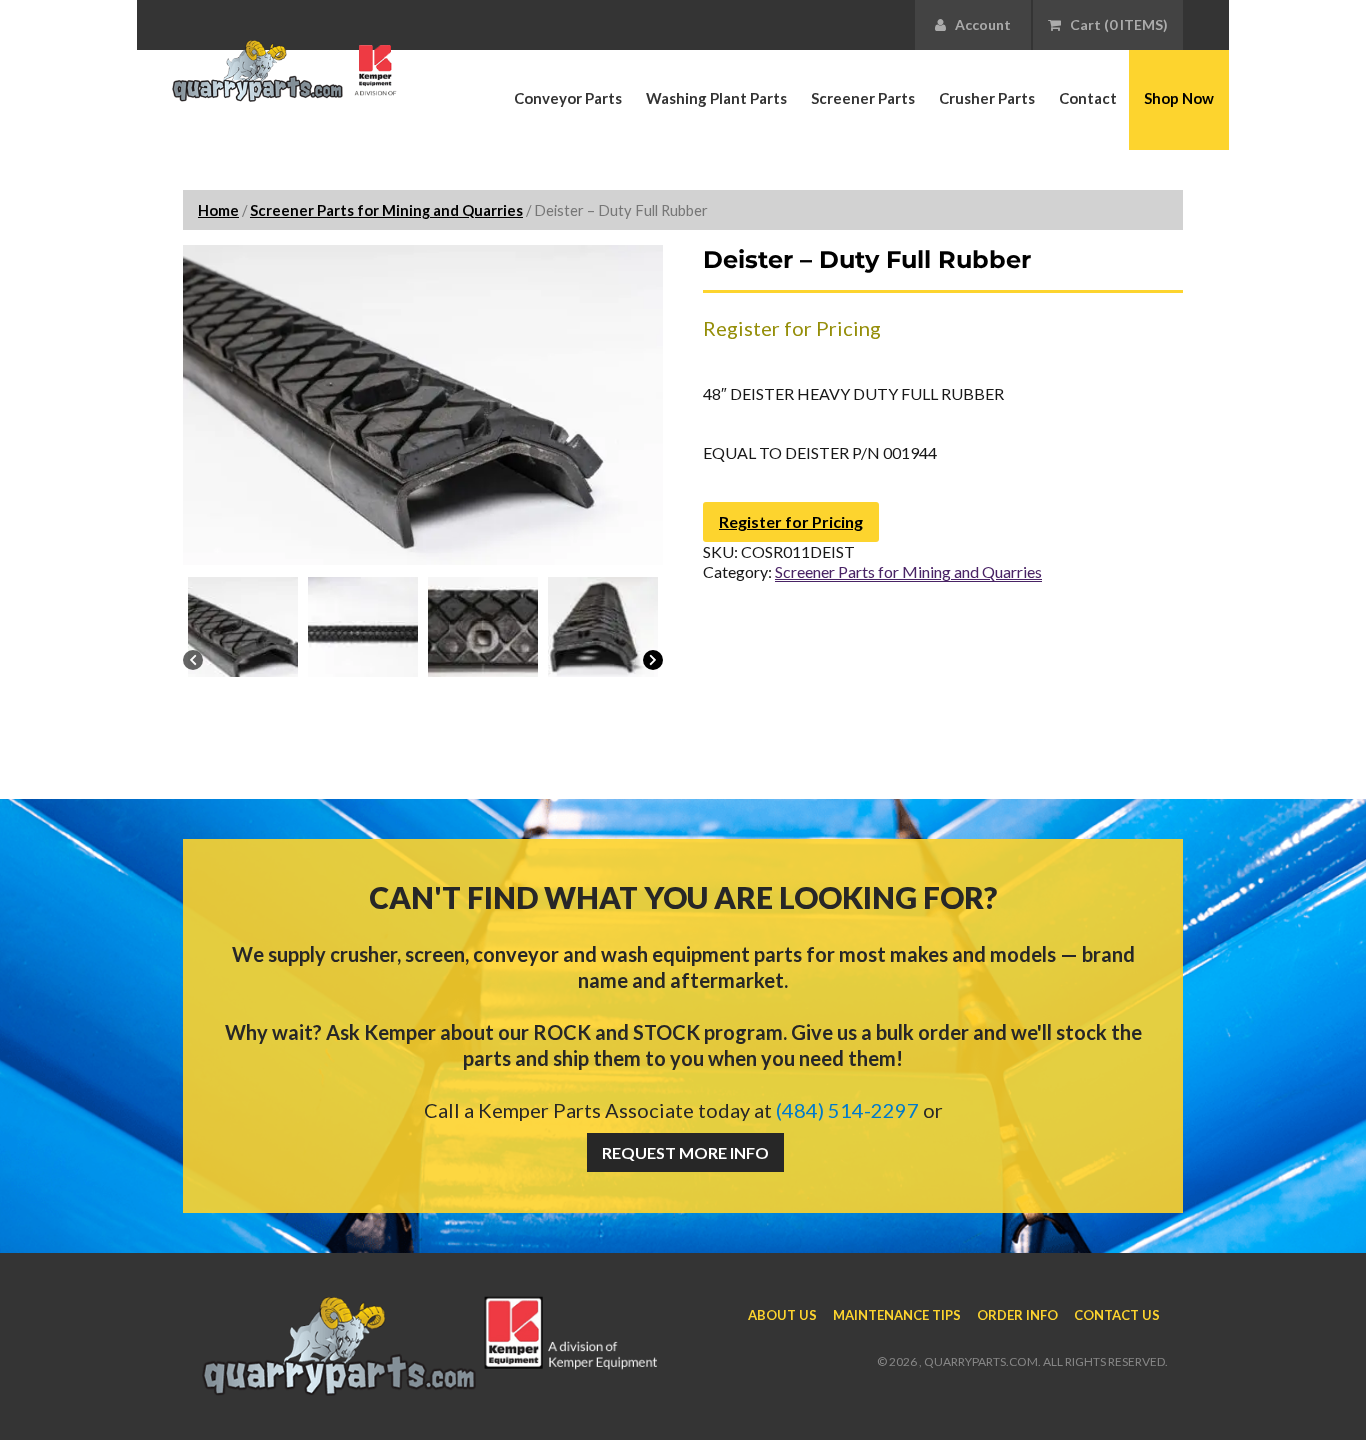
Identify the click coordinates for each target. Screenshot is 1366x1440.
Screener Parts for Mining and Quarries (386, 210)
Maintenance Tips (897, 1315)
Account (978, 24)
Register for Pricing (791, 521)
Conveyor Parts (568, 98)
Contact (1088, 98)
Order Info (1017, 1315)
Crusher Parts (987, 98)
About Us (782, 1315)
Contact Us (1117, 1315)
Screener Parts (863, 98)
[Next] (653, 661)
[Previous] (193, 661)
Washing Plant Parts (716, 98)
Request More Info (685, 1152)
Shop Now (1179, 98)
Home (218, 210)
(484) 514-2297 (847, 1110)
